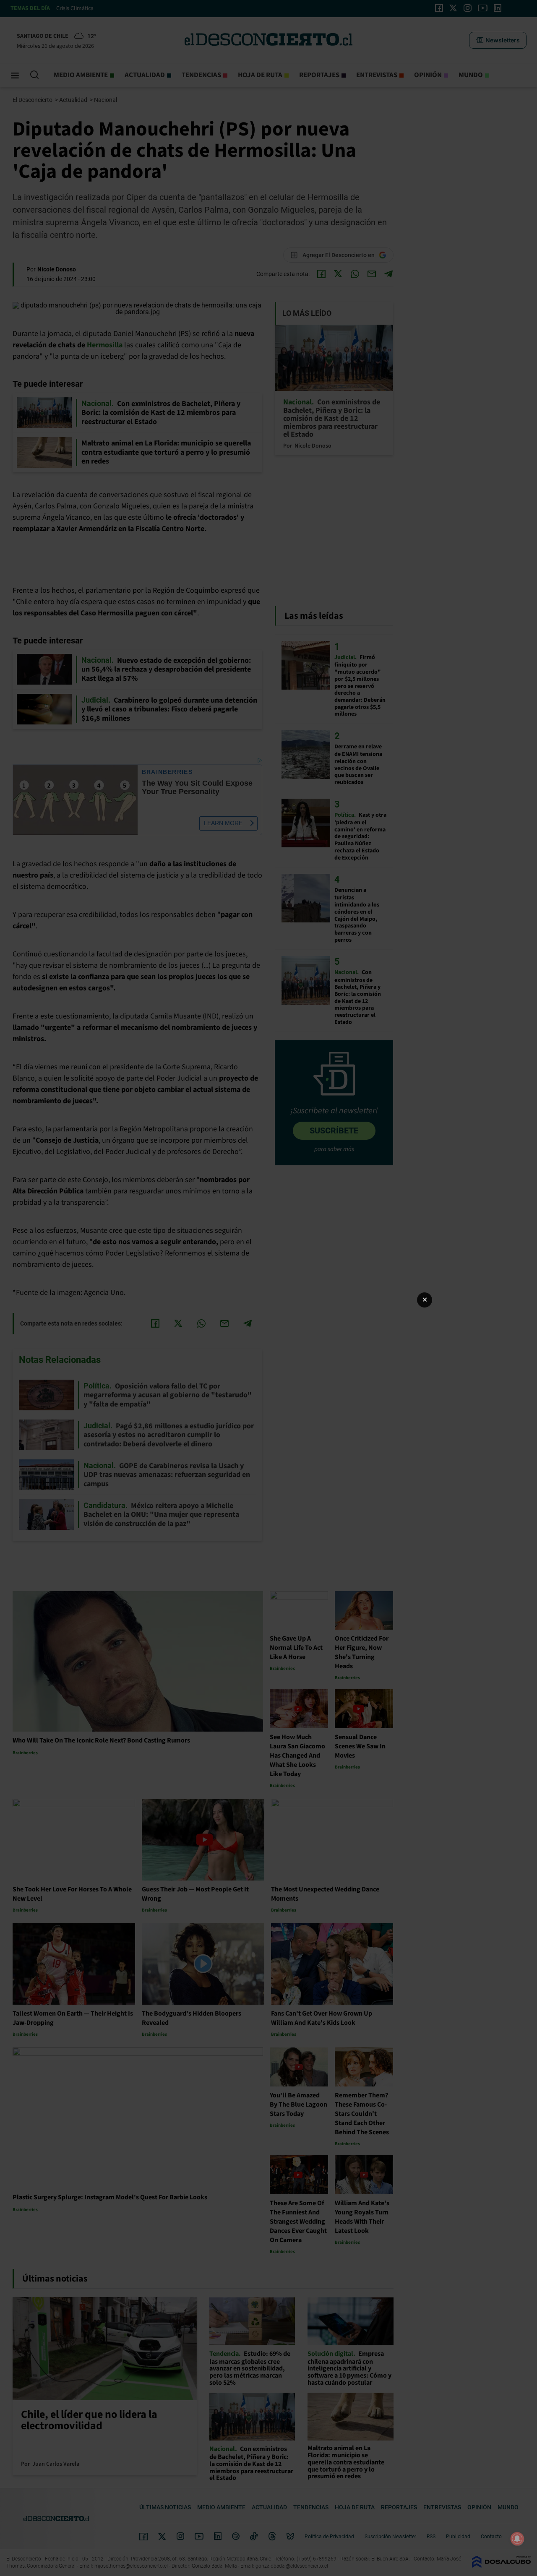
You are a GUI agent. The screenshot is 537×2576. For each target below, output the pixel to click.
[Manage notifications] (517, 2539)
